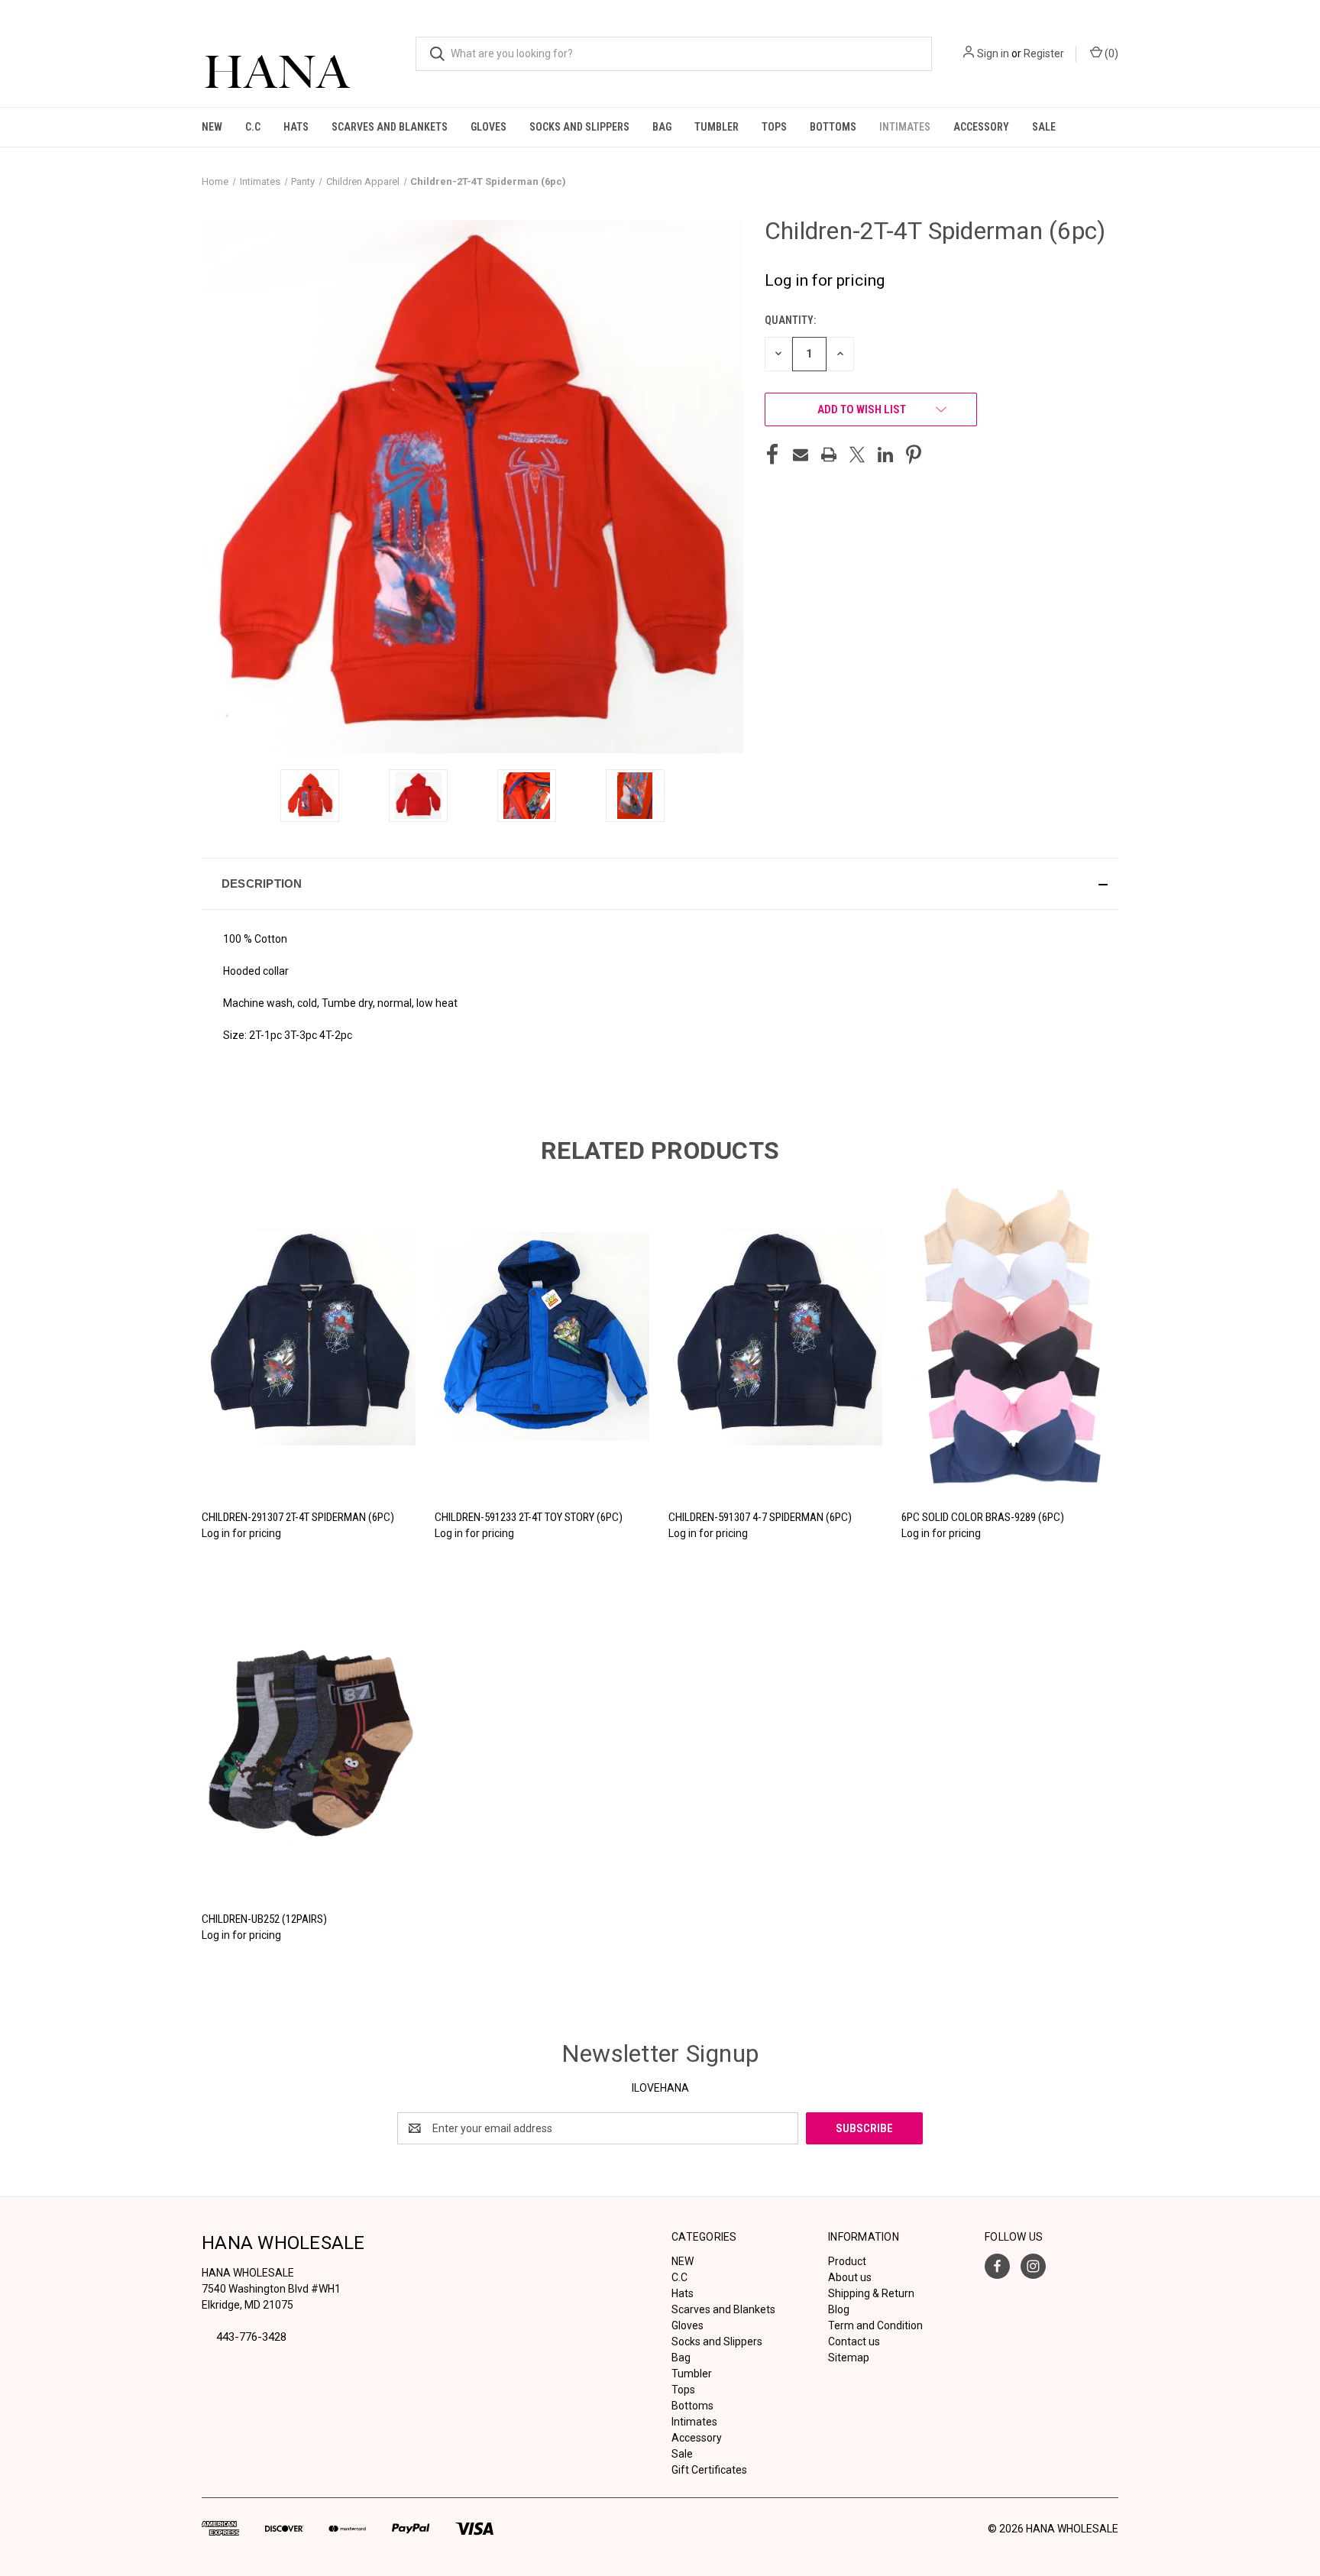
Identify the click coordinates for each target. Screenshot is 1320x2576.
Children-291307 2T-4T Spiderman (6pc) (298, 1517)
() (1110, 53)
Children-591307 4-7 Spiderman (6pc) (760, 1517)
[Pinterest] (914, 455)
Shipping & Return (871, 2293)
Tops (774, 127)
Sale (1044, 127)
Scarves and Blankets (390, 127)
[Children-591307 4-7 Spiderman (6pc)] (777, 1337)
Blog (839, 2309)
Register (1044, 53)
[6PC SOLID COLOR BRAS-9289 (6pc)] (1010, 1337)
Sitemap (849, 2358)
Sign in (993, 53)
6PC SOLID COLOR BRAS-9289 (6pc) (983, 1517)
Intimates (905, 127)
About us (850, 2277)
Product (847, 2261)
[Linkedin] (885, 455)
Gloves (489, 127)
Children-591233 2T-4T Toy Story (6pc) (529, 1517)
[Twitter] (857, 455)
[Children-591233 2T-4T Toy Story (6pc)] (543, 1337)
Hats (296, 127)
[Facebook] (772, 455)
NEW (212, 127)
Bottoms (833, 127)
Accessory (981, 127)
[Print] (829, 455)
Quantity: (790, 320)
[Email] (801, 455)
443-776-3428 (251, 2337)
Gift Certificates (709, 2470)
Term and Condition (875, 2325)
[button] (660, 884)
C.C (253, 127)
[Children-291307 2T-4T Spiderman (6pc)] (310, 1337)
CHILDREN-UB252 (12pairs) (264, 1919)
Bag (662, 127)
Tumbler (717, 127)
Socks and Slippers (579, 127)
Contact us (854, 2341)
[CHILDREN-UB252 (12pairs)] (310, 1739)
